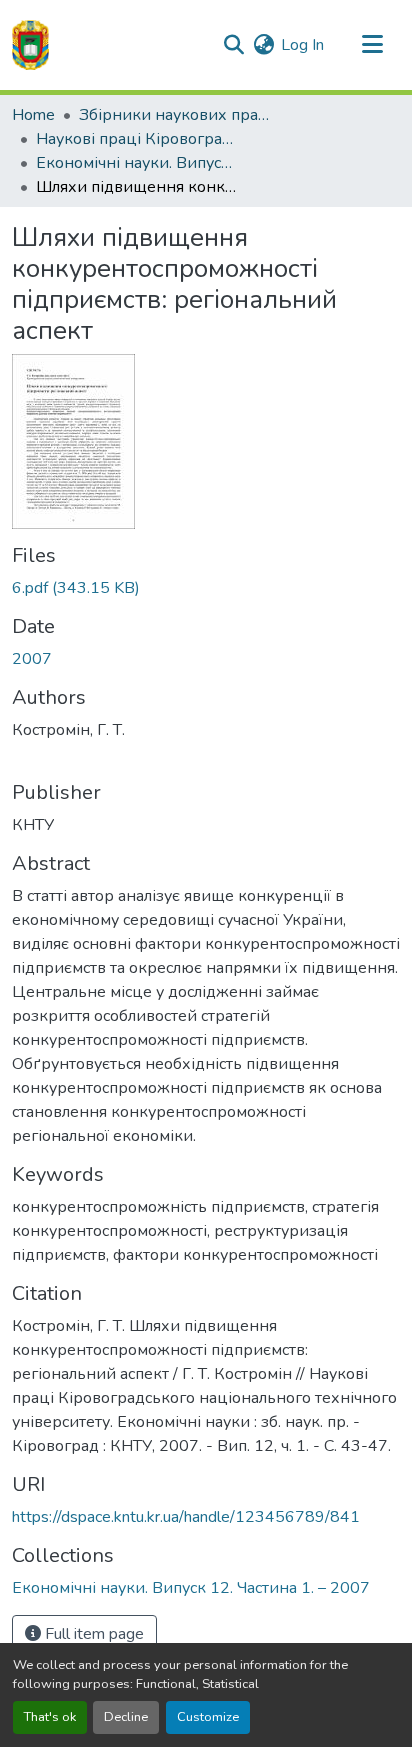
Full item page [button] (92, 1634)
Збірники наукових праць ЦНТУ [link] (179, 115)
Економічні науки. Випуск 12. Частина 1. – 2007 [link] (136, 163)
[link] (206, 588)
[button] (30, 45)
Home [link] (33, 115)
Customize (208, 1717)
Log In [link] (302, 45)
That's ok (50, 1717)
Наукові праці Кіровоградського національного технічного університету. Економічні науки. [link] (136, 139)
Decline (126, 1717)
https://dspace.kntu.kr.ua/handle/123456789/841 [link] (186, 1517)
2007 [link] (32, 659)
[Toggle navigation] (372, 45)
